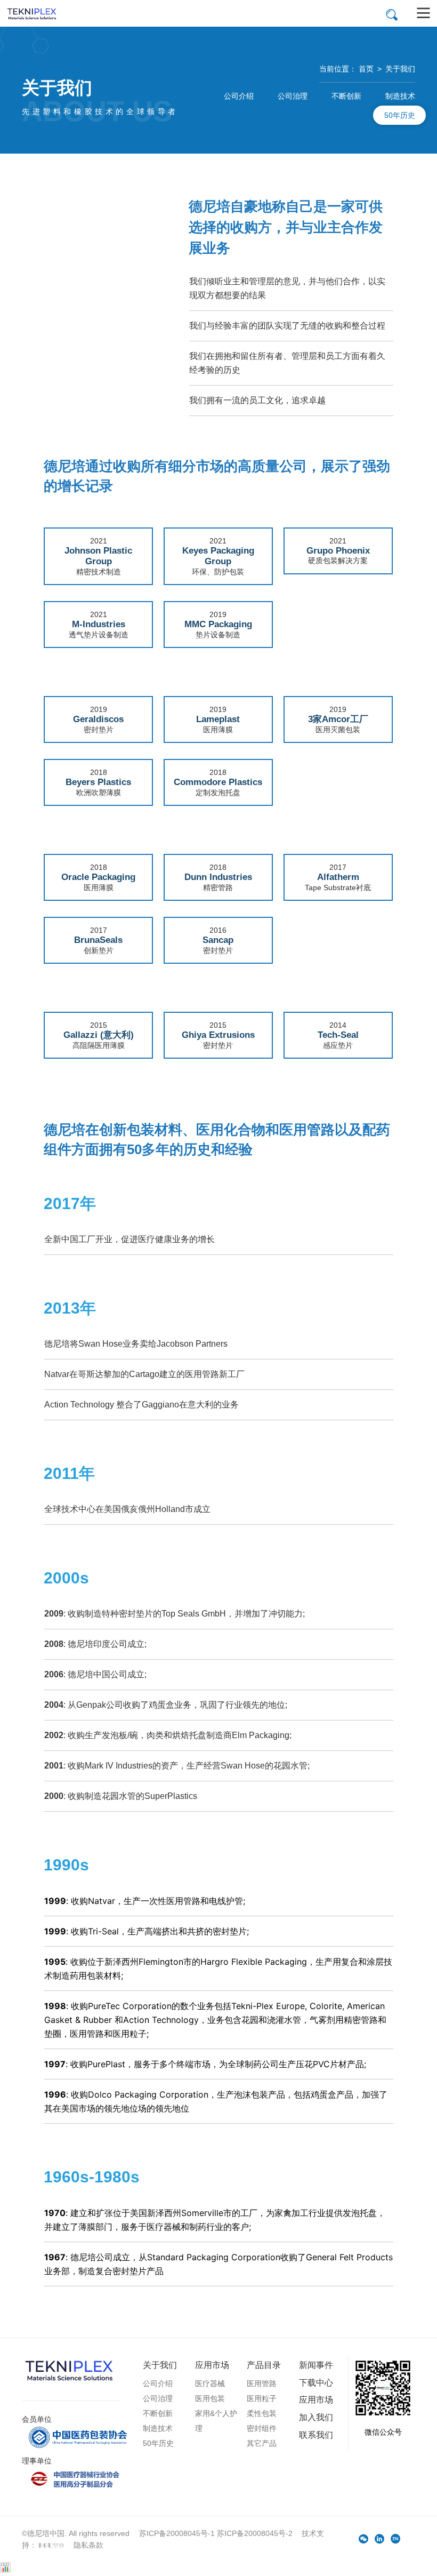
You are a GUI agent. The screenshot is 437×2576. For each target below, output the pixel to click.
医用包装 (210, 2398)
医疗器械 (210, 2383)
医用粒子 (262, 2398)
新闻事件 (316, 2365)
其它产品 (262, 2443)
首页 (366, 69)
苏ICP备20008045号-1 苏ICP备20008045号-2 (216, 2533)
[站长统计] (5, 2570)
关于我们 (400, 69)
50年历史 (400, 115)
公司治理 (293, 96)
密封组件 (262, 2428)
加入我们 (316, 2417)
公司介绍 (239, 96)
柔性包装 (262, 2413)
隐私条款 (88, 2545)
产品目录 (264, 2365)
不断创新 (346, 96)
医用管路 (262, 2383)
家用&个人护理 (216, 2421)
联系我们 (316, 2435)
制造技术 (400, 96)
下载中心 (316, 2382)
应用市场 (212, 2365)
